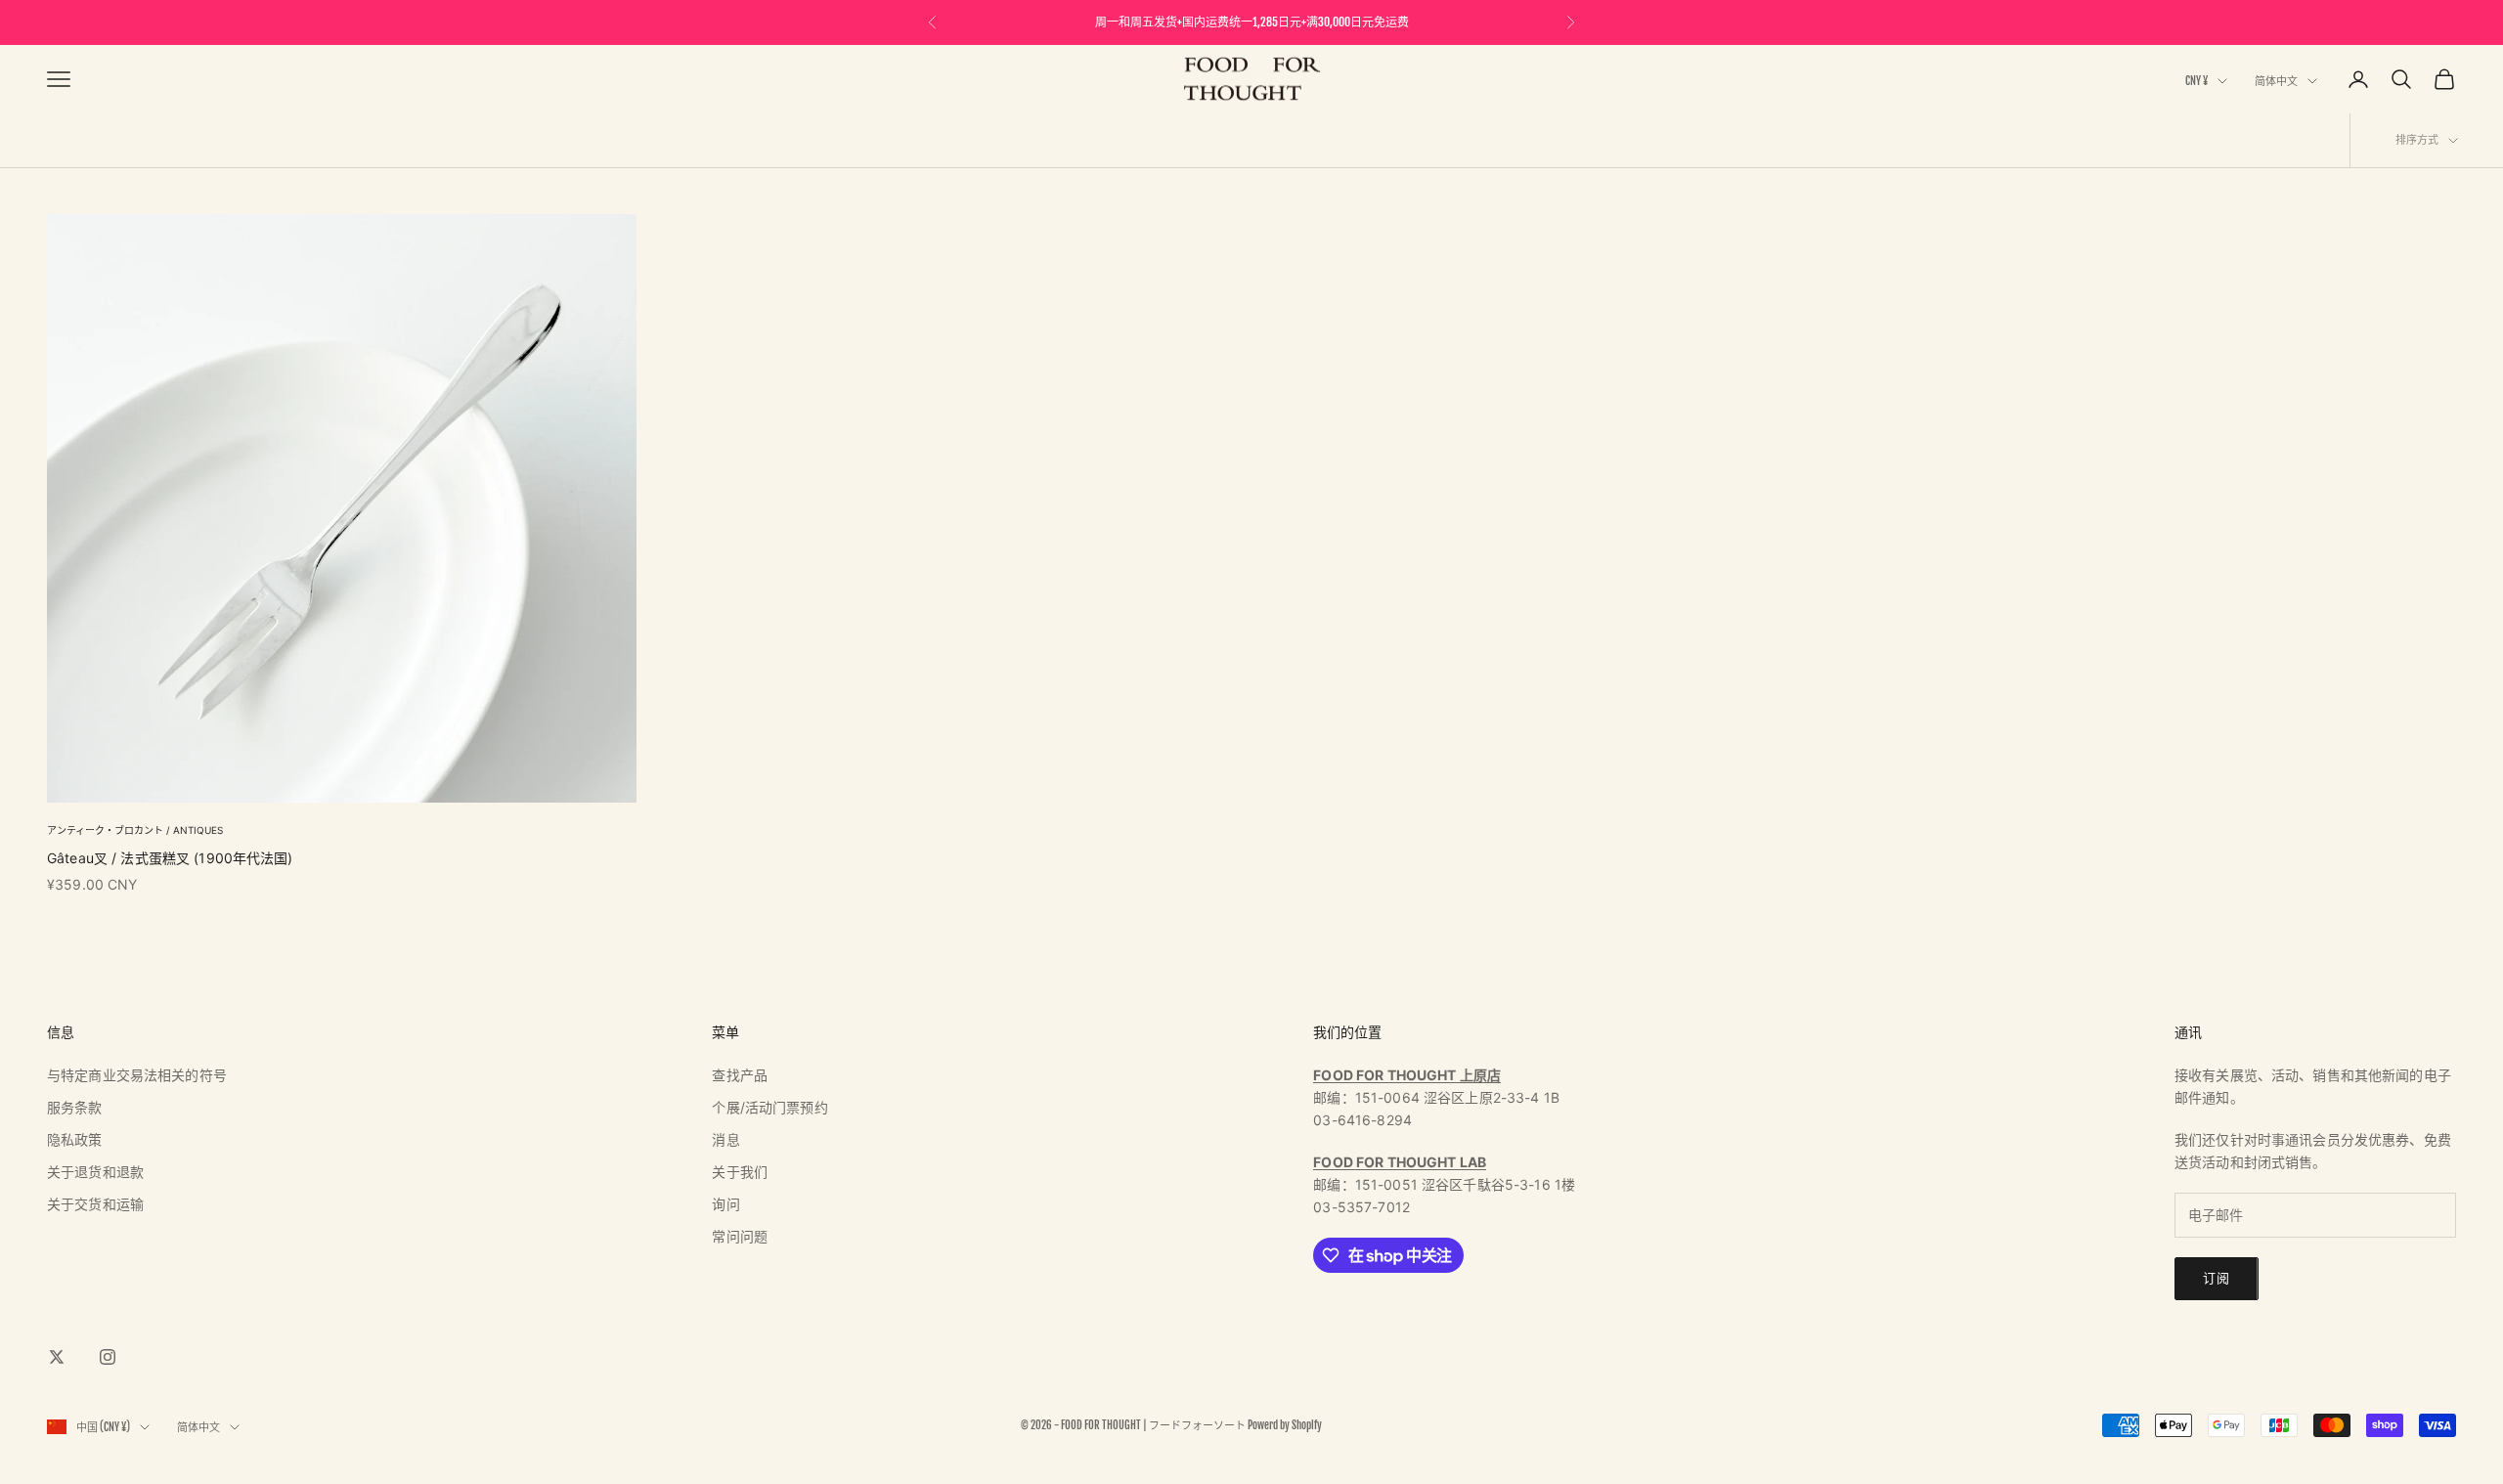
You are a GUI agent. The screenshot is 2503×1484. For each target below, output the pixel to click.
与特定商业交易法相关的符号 (137, 1075)
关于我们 (740, 1172)
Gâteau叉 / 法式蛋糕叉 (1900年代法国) (170, 858)
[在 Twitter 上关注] (57, 1357)
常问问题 (740, 1236)
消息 (725, 1139)
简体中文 (2276, 81)
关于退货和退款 (95, 1172)
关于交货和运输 (95, 1204)
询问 (725, 1204)
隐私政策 (75, 1139)
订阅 (2217, 1278)
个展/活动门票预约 (769, 1107)
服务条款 (75, 1107)
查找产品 (740, 1075)
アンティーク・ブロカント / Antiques (135, 830)
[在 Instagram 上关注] (108, 1357)
